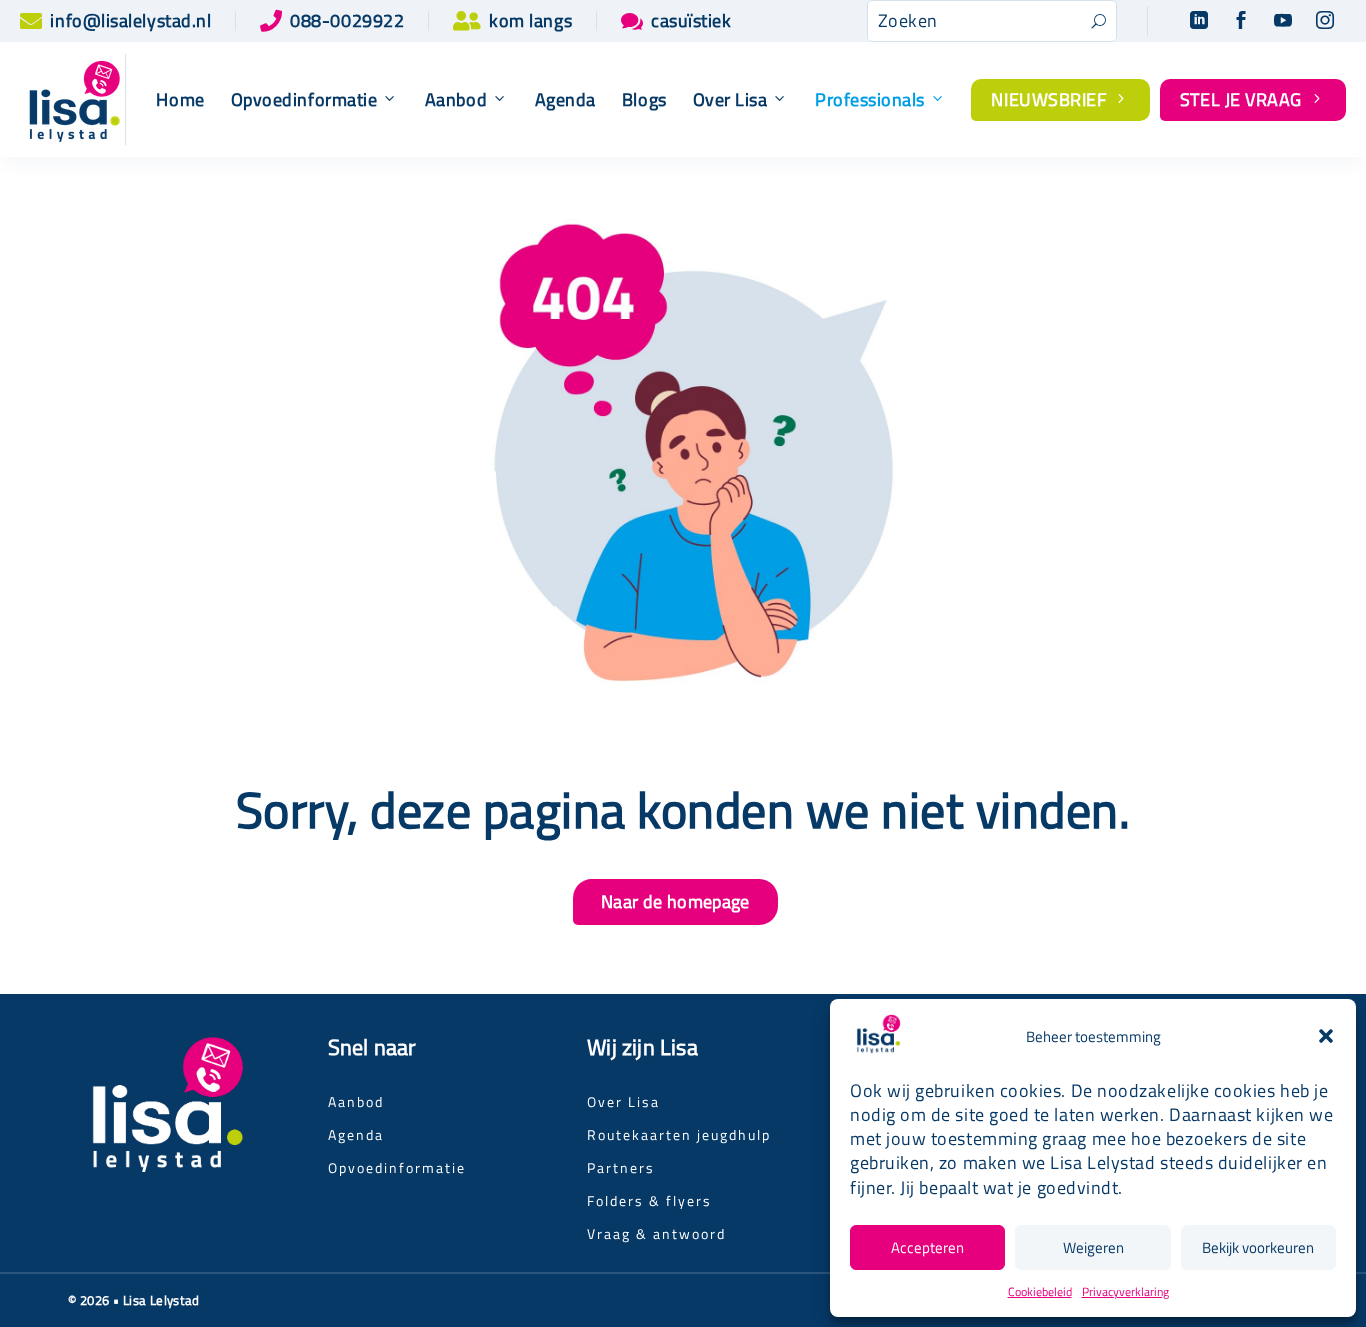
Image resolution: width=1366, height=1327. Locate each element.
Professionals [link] (870, 100)
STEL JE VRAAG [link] (1253, 99)
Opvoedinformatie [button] (304, 100)
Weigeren (1093, 1247)
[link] (31, 21)
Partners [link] (621, 1167)
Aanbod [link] (456, 100)
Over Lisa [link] (730, 100)
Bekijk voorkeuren (1258, 1247)
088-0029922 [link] (347, 20)
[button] (1326, 1036)
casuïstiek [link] (691, 20)
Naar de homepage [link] (675, 901)
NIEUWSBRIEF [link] (1060, 99)
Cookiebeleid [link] (1040, 1291)
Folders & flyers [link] (649, 1200)
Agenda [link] (565, 100)
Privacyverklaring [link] (1125, 1291)
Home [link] (180, 100)
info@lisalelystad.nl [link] (130, 20)
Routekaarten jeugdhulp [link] (679, 1134)
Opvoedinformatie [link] (397, 1167)
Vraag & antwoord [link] (656, 1233)
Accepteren (927, 1247)
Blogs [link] (644, 100)
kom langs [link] (530, 20)
